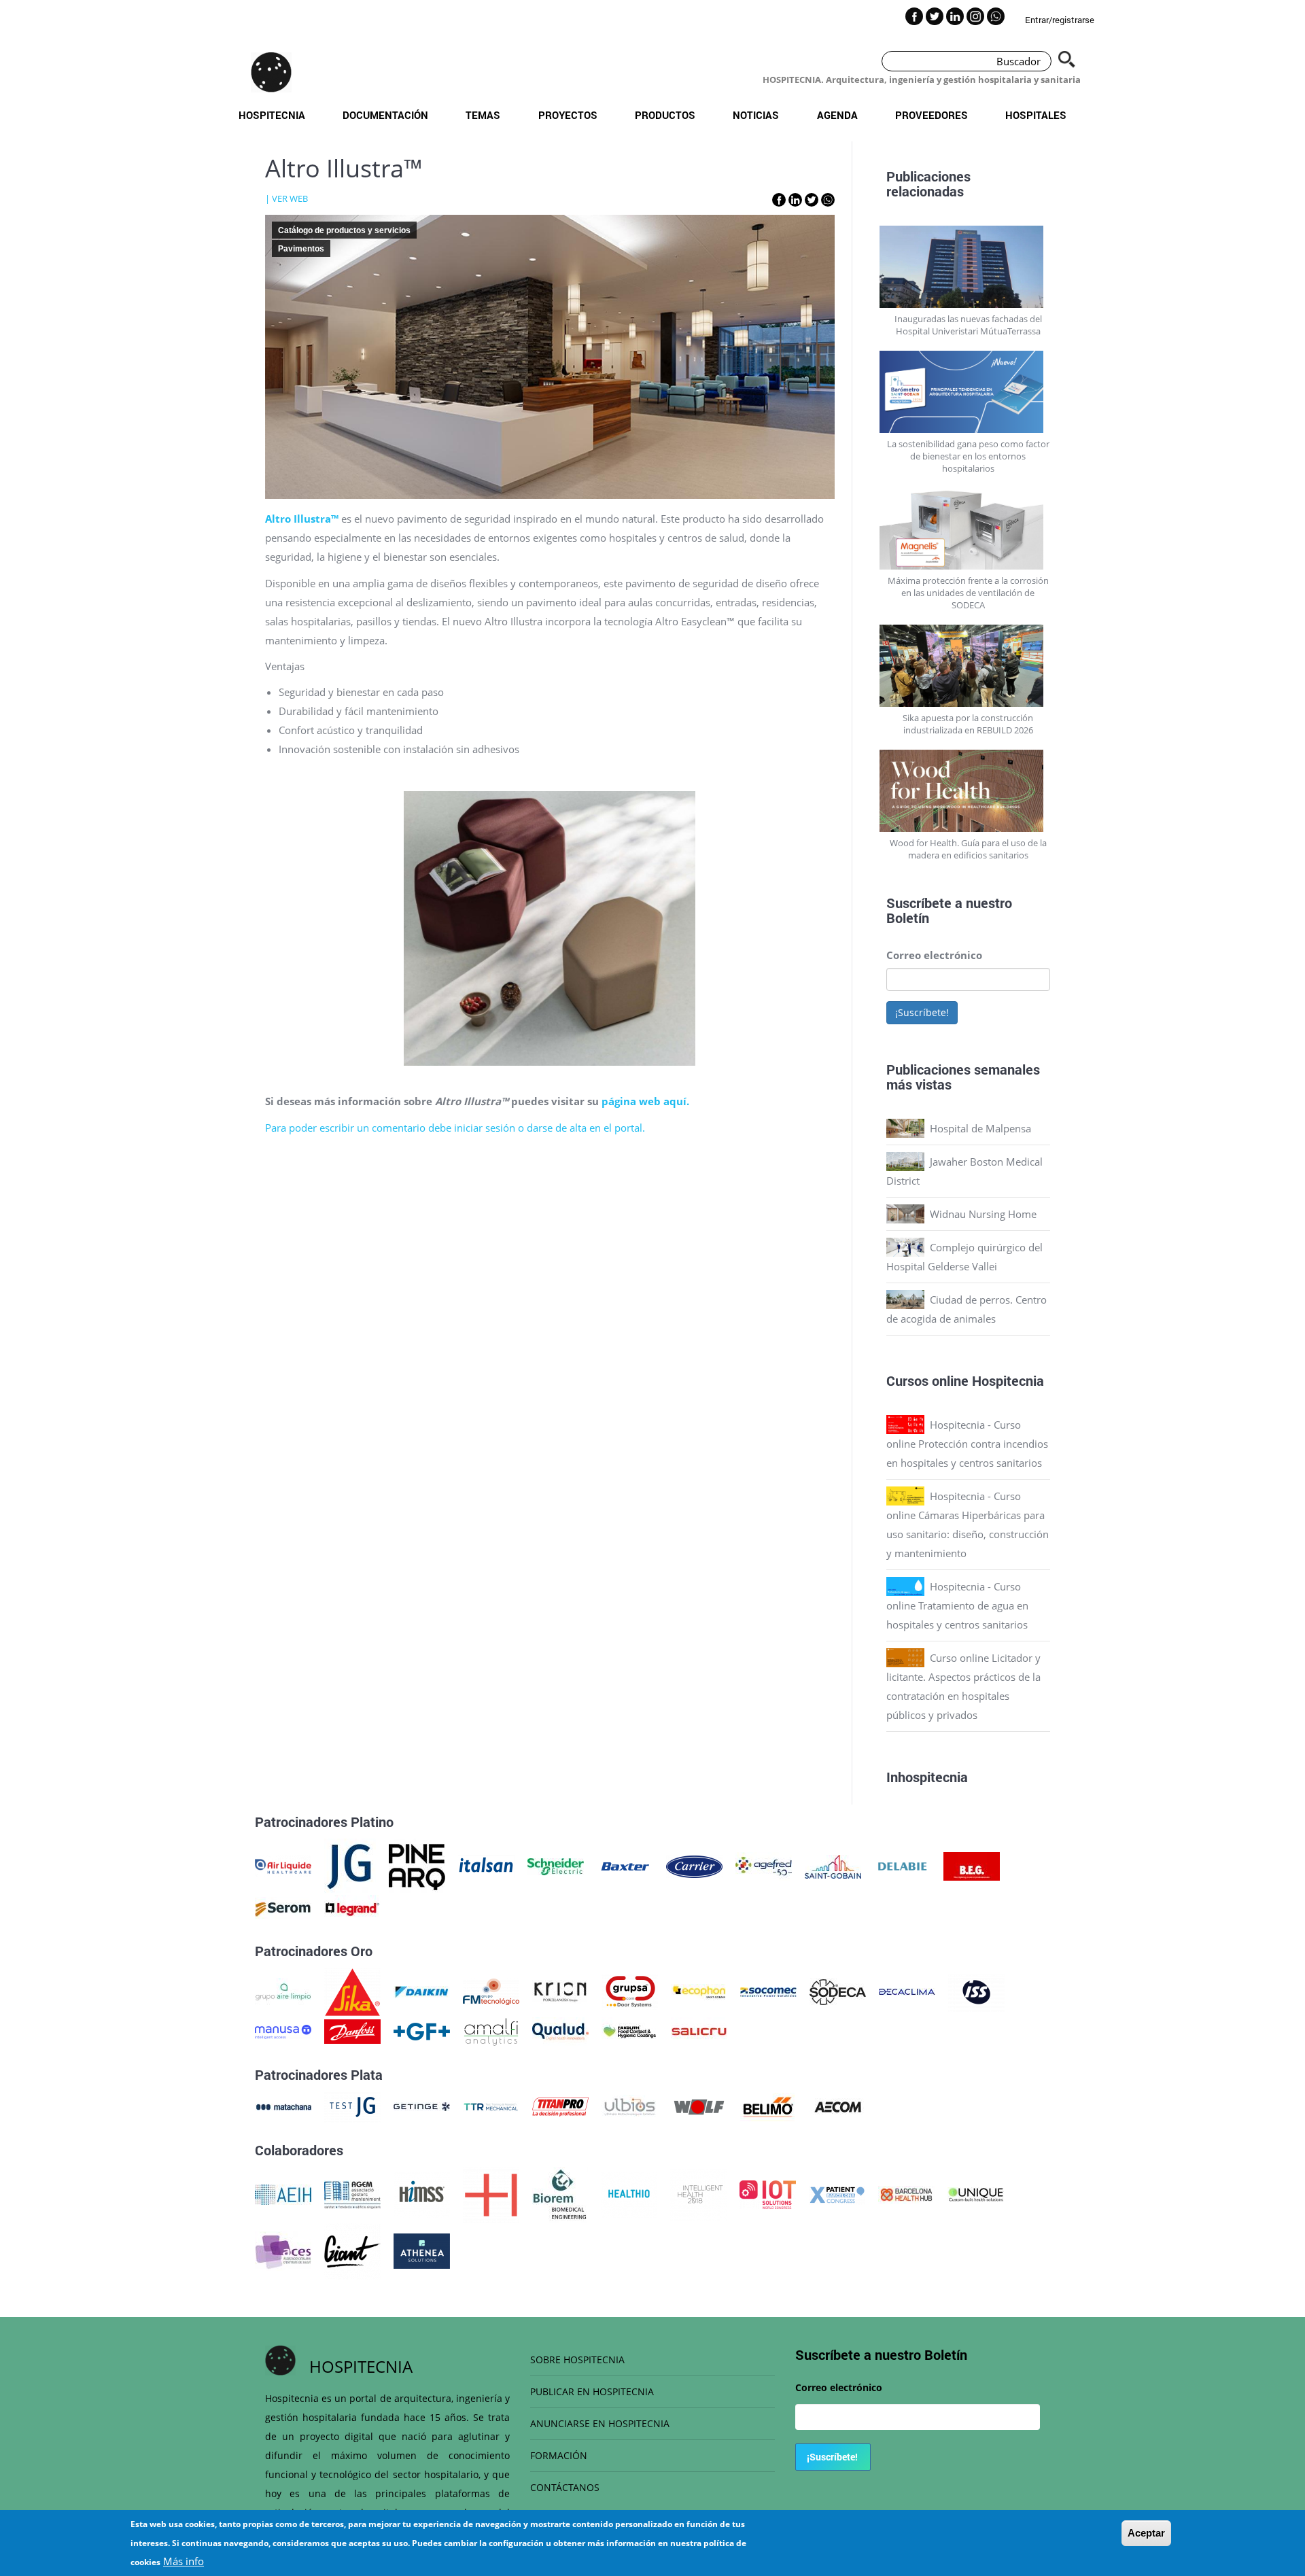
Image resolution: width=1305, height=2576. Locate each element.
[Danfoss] (352, 2030)
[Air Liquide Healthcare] (283, 1865)
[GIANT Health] (352, 2250)
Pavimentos (301, 249)
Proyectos (568, 115)
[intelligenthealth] (698, 2193)
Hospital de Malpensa (980, 1128)
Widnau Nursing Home (983, 1214)
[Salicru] (699, 2030)
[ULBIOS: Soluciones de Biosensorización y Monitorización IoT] (630, 2106)
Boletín (908, 918)
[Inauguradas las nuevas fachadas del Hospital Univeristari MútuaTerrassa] (969, 267)
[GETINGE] (422, 2106)
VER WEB (290, 198)
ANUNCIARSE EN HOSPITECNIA (600, 2423)
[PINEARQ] (417, 1865)
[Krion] (560, 1991)
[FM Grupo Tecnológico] (491, 1991)
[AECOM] (838, 2106)
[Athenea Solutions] (422, 2250)
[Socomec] (768, 1991)
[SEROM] (283, 1908)
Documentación (385, 115)
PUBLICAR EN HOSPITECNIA (592, 2391)
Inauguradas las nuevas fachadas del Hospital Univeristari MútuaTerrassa (968, 325)
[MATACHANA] (283, 2106)
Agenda (837, 115)
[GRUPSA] (630, 1991)
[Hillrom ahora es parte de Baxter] (625, 1865)
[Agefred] (764, 1865)
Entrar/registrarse (1060, 20)
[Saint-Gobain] (833, 1865)
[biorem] (560, 2193)
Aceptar (1146, 2533)
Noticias (756, 115)
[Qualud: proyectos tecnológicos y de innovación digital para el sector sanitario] (560, 2030)
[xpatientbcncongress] (837, 2193)
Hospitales (1036, 115)
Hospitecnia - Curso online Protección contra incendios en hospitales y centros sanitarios (967, 1444)
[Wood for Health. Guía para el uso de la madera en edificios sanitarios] (969, 791)
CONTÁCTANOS (565, 2487)
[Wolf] (699, 2106)
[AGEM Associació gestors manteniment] (352, 2193)
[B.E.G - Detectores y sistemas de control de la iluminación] (972, 1865)
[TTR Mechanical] (491, 2106)
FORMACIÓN (559, 2455)
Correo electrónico (934, 955)
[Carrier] (694, 1865)
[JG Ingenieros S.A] (350, 1865)
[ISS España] (976, 1991)
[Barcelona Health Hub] (906, 2193)
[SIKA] (352, 1991)
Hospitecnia (272, 115)
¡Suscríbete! (922, 1012)
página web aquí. (645, 1101)
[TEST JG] (352, 2106)
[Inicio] (271, 72)
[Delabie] (902, 1865)
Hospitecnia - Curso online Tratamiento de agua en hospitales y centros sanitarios (957, 1605)
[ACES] (283, 2250)
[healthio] (629, 2193)
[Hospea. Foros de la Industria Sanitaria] (491, 2193)
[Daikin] (422, 1991)
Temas (483, 115)
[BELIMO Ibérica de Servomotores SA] (768, 2106)
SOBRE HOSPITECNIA (577, 2360)
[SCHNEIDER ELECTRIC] (556, 1865)
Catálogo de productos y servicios (344, 230)
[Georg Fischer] (422, 2030)
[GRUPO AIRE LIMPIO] (283, 1991)
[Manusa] (283, 2030)
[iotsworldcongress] (768, 2193)
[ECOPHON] (699, 1991)
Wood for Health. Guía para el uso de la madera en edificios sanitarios (968, 849)
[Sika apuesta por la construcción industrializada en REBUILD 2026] (969, 666)
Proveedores (932, 115)
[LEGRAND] (352, 1908)
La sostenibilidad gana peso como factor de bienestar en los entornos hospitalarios (968, 456)
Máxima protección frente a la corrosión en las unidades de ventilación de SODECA (968, 593)
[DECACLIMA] (907, 1991)
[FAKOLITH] (630, 2030)
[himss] (422, 2193)
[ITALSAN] (486, 1865)
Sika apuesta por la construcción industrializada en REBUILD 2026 (968, 724)
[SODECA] (838, 1991)
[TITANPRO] (560, 2106)
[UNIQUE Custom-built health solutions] (976, 2193)
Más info (184, 2561)
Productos (665, 115)
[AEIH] (283, 2193)
